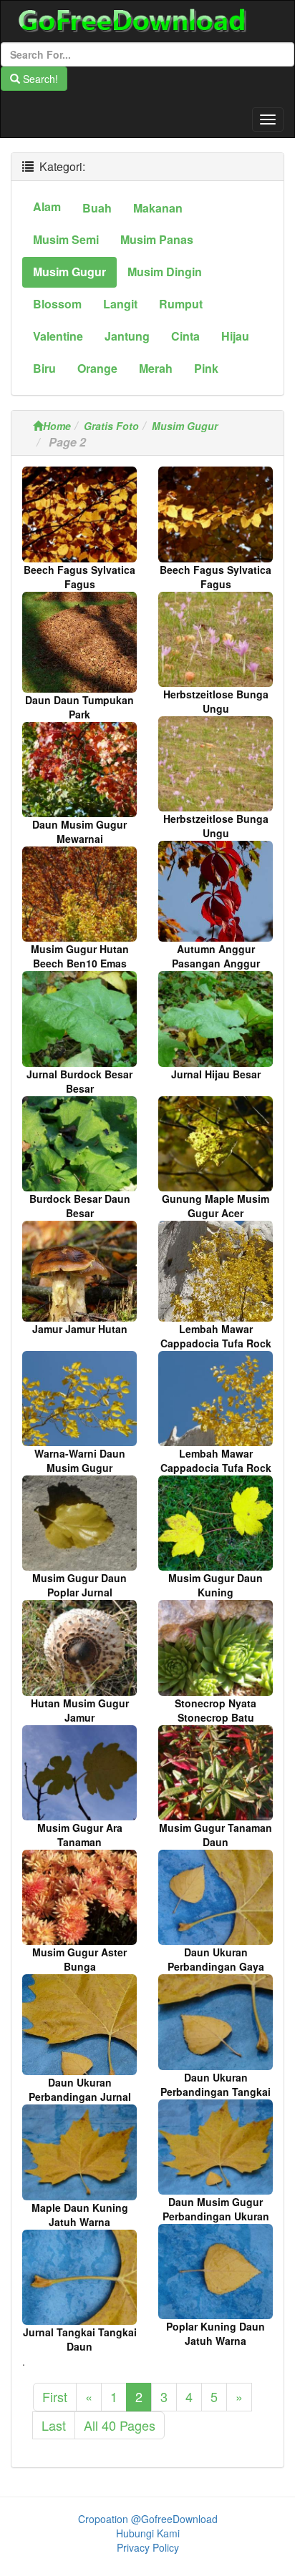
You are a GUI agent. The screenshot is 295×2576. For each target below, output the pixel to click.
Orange (97, 368)
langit (120, 304)
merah (156, 368)
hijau (235, 336)
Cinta (185, 336)
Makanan (158, 208)
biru (44, 368)
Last (54, 2425)
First (55, 2396)
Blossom (57, 304)
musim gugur (69, 272)
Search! (39, 79)
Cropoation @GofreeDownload (148, 2519)
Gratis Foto (111, 426)
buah (97, 208)
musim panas (157, 239)
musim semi (66, 239)
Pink (206, 368)
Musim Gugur (185, 426)
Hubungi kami (148, 2533)
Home (57, 426)
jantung (127, 336)
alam (47, 206)
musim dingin (165, 272)
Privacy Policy (148, 2547)
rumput (181, 304)
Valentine (58, 336)
